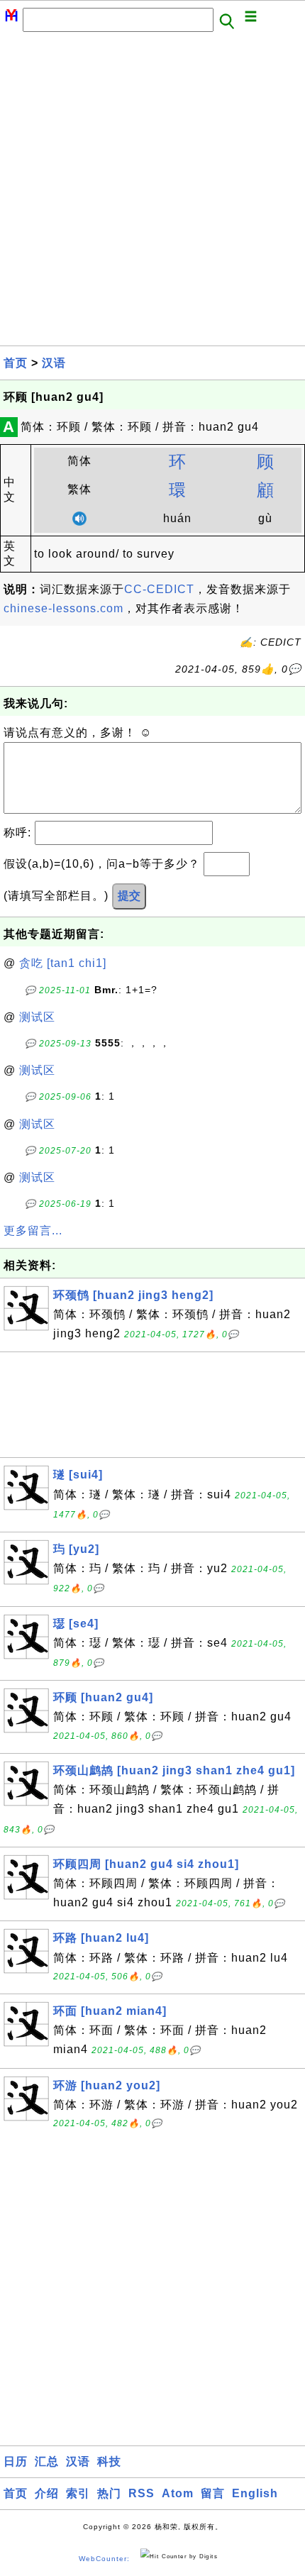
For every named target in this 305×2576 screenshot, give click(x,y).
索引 (78, 2493)
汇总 (47, 2461)
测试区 (37, 1017)
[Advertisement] (152, 193)
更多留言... (33, 1231)
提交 (129, 896)
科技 (109, 2461)
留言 (213, 2493)
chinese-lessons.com (63, 608)
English (255, 2493)
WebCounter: (104, 2559)
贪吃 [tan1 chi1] (63, 963)
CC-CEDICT (159, 589)
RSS (142, 2493)
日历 (16, 2461)
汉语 (54, 363)
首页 (16, 363)
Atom (178, 2493)
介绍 (47, 2493)
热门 (109, 2493)
